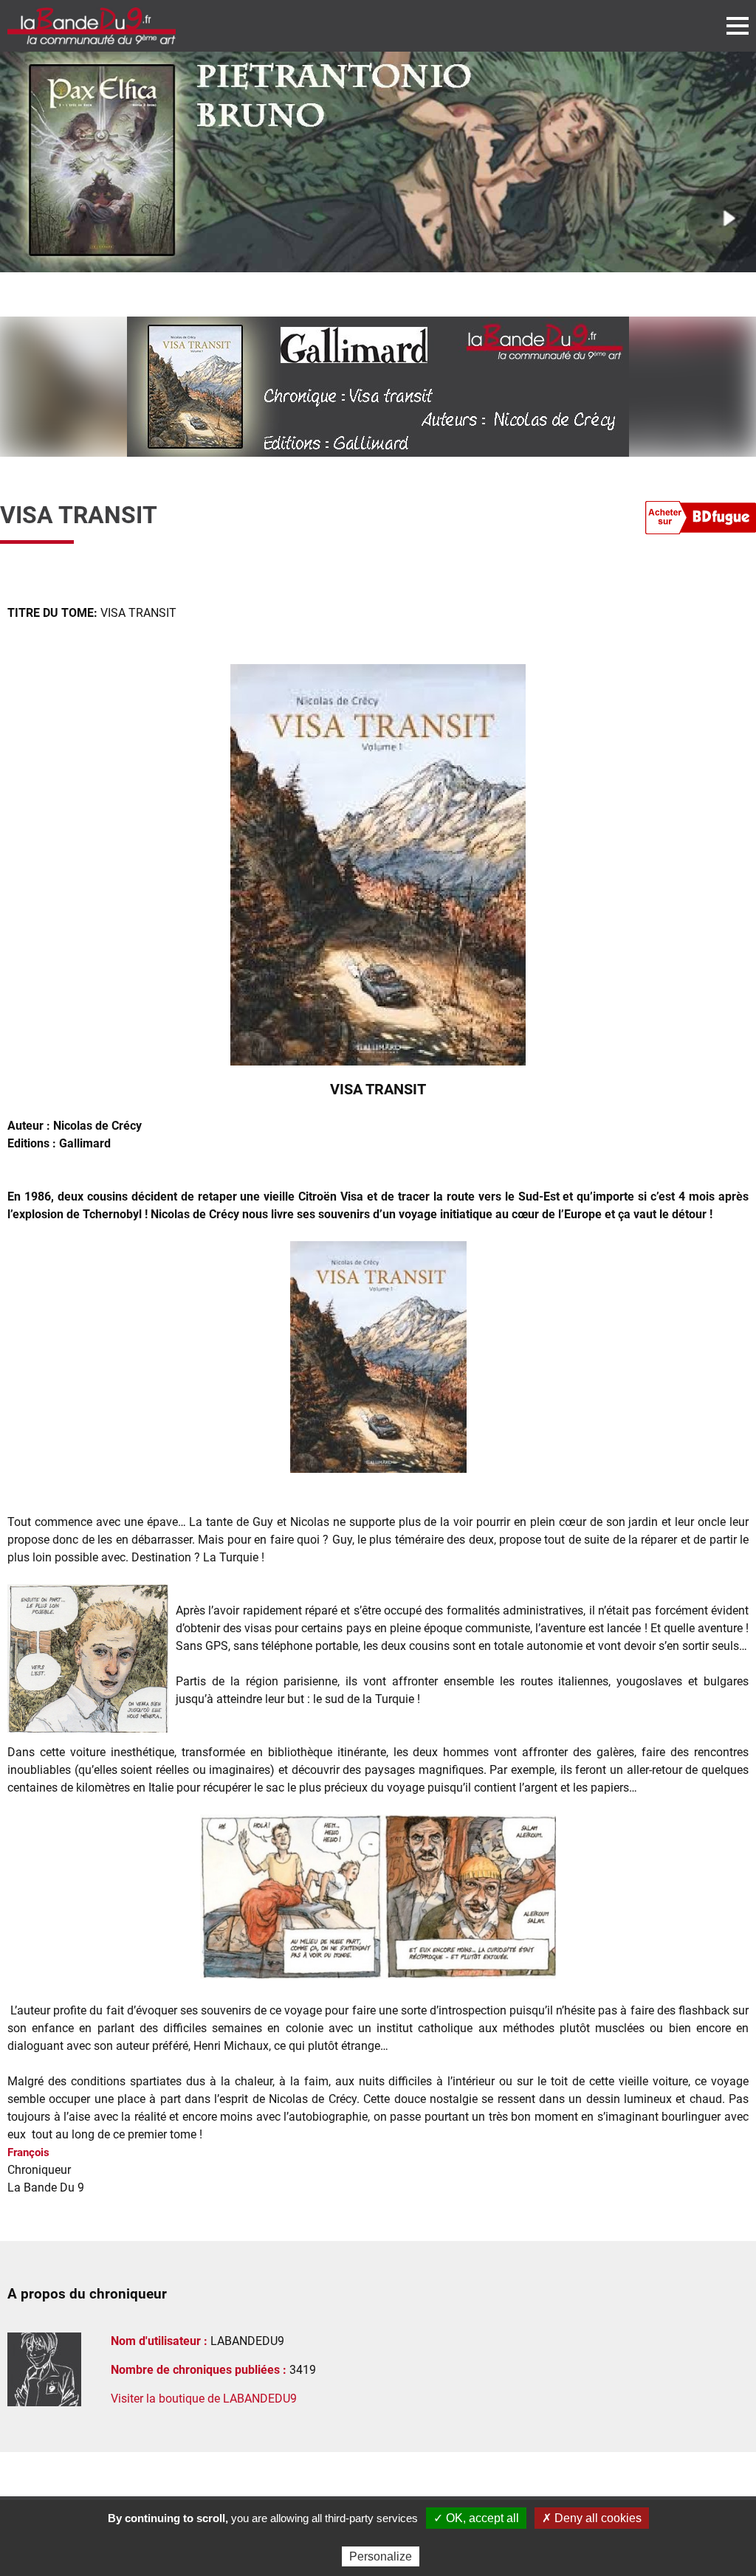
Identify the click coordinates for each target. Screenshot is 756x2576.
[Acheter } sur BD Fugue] (701, 520)
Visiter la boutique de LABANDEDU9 (204, 2399)
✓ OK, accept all (476, 2518)
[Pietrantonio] (378, 162)
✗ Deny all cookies (592, 2518)
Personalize (381, 2556)
